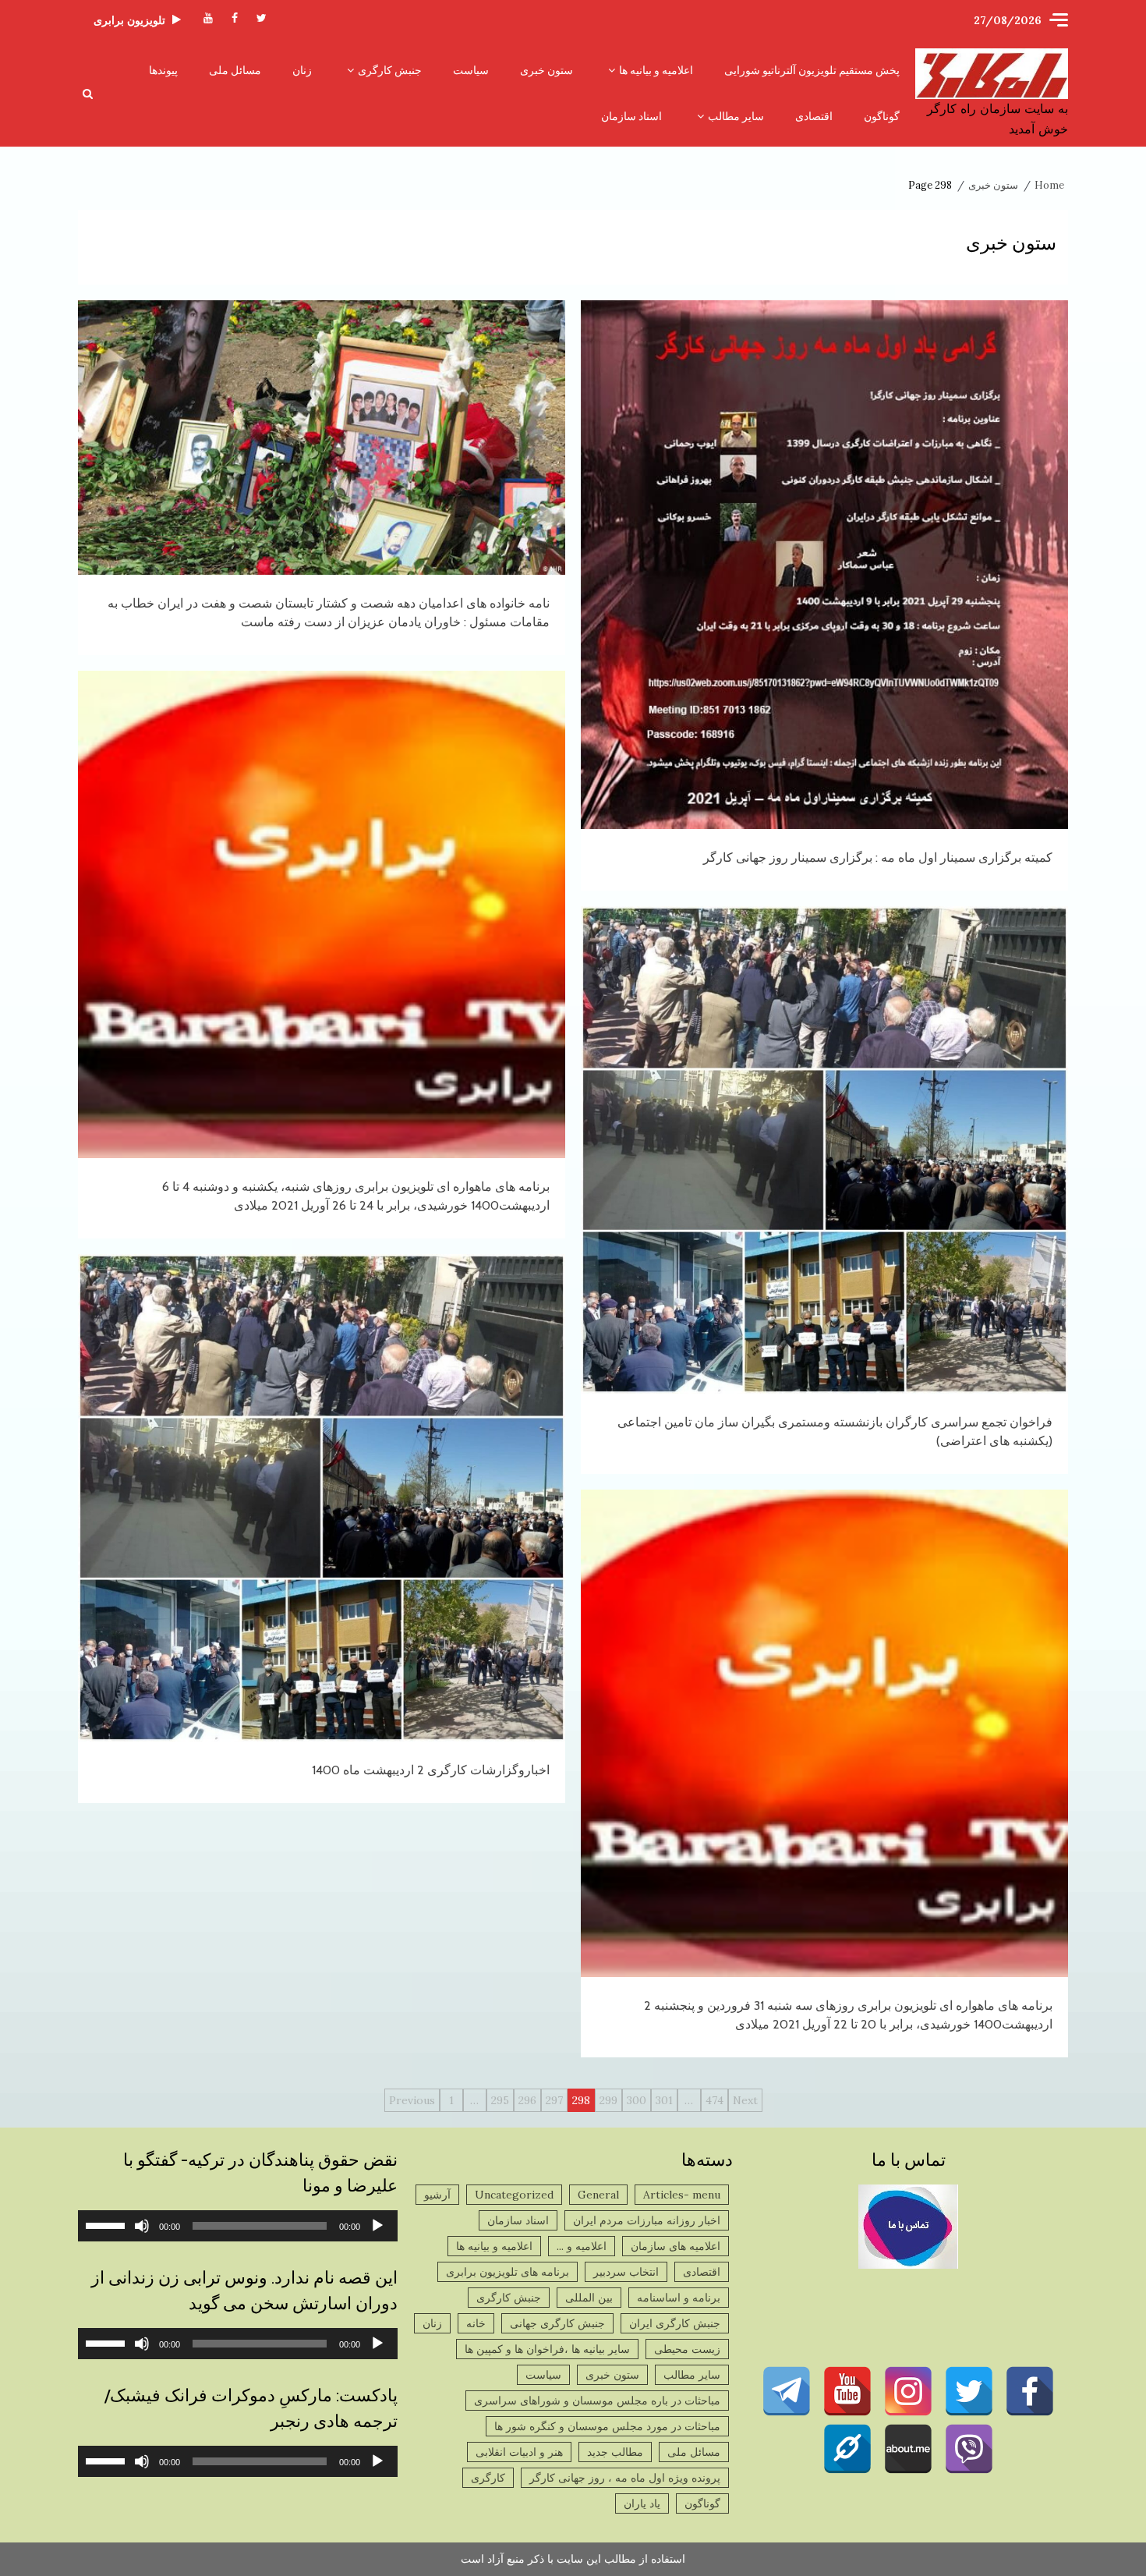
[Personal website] (847, 2449)
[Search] (88, 94)
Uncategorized (514, 2195)
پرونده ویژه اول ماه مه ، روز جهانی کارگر (625, 2478)
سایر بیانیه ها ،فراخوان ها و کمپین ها (547, 2349)
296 (527, 2100)
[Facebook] (1030, 2391)
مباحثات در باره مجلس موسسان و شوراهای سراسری (597, 2401)
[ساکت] (142, 2226)
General (598, 2195)
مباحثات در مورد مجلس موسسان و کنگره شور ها (607, 2426)
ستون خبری (546, 70)
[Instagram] (908, 2391)
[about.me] (908, 2449)
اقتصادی (814, 116)
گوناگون (882, 116)
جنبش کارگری (390, 70)
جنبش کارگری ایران (675, 2323)
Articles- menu (682, 2195)
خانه (476, 2323)
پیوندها (163, 70)
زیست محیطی (687, 2349)
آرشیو (437, 2195)
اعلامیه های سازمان (676, 2246)
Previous (412, 2100)
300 (637, 2100)
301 (664, 2100)
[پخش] (377, 2226)
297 (554, 2100)
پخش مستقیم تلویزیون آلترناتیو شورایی (812, 70)
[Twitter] (969, 2391)
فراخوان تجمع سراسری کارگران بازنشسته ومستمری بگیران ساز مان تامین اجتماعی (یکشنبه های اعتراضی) (824, 1150)
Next (745, 2100)
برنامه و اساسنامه (679, 2298)
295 (500, 2100)
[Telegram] (787, 2391)
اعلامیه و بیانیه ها (656, 70)
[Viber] (969, 2449)
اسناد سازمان (631, 116)
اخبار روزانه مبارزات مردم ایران (647, 2220)
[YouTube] (847, 2391)
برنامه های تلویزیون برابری (508, 2272)
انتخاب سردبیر (626, 2272)
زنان (302, 70)
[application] (238, 2226)
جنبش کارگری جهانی (557, 2323)
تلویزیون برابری (129, 20)
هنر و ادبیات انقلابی (519, 2452)
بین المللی (589, 2298)
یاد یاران (642, 2503)
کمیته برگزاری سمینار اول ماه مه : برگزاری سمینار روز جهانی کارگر (824, 565)
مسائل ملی (235, 70)
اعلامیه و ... (582, 2246)
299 (608, 2100)
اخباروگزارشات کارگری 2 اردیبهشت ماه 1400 (322, 1498)
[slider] (108, 2224)
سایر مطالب (736, 116)
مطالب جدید (615, 2452)
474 (714, 2100)
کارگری (488, 2478)
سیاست (471, 70)
